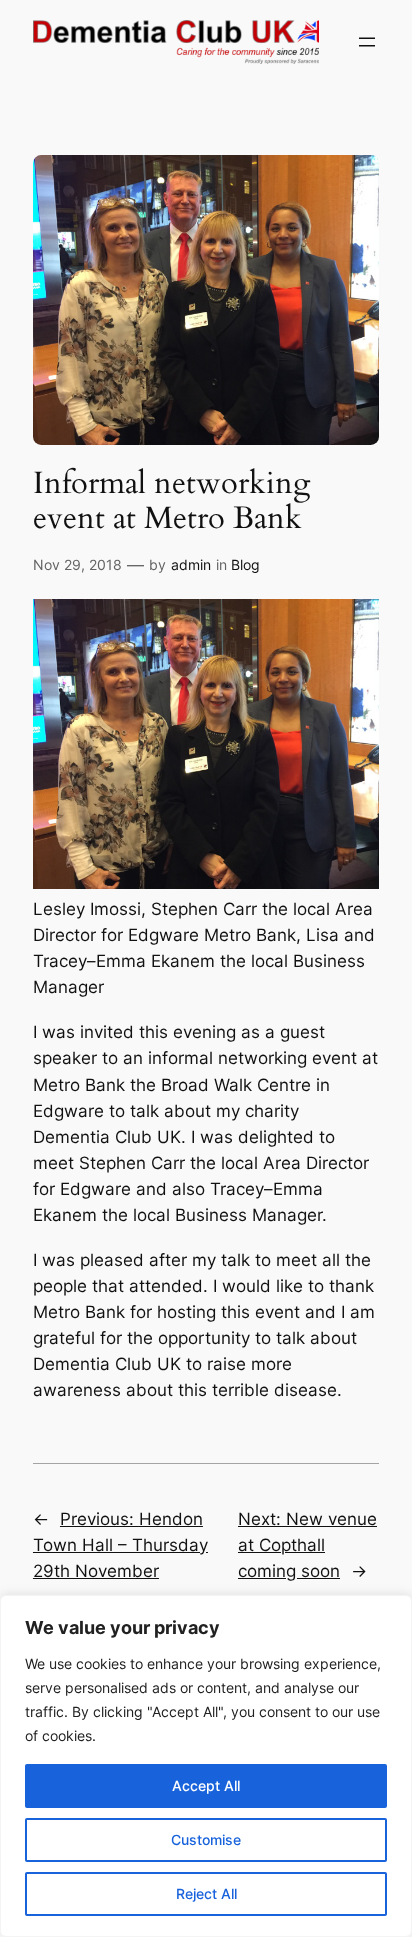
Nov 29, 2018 (77, 564)
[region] (206, 1766)
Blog (245, 564)
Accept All (206, 1785)
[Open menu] (367, 42)
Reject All (206, 1893)
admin (191, 564)
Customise (206, 1839)
